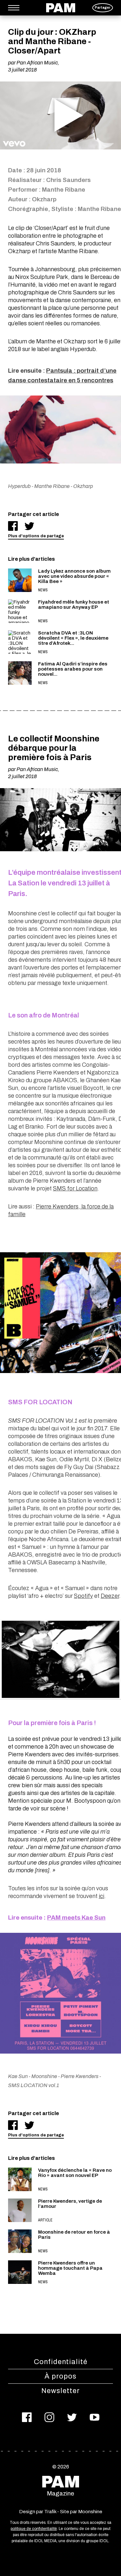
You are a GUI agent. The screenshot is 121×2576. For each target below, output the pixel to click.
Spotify (83, 1596)
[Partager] (13, 526)
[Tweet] (29, 526)
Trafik (50, 2512)
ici (101, 1896)
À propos (60, 2376)
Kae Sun (18, 2076)
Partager (103, 8)
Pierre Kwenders (80, 2076)
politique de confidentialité (34, 2529)
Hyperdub (19, 486)
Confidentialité (61, 2362)
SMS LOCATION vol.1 (34, 2085)
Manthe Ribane (52, 486)
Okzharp (83, 486)
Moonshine (44, 2076)
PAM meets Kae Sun (76, 1918)
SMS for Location (75, 1188)
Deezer (110, 1596)
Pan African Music (37, 63)
